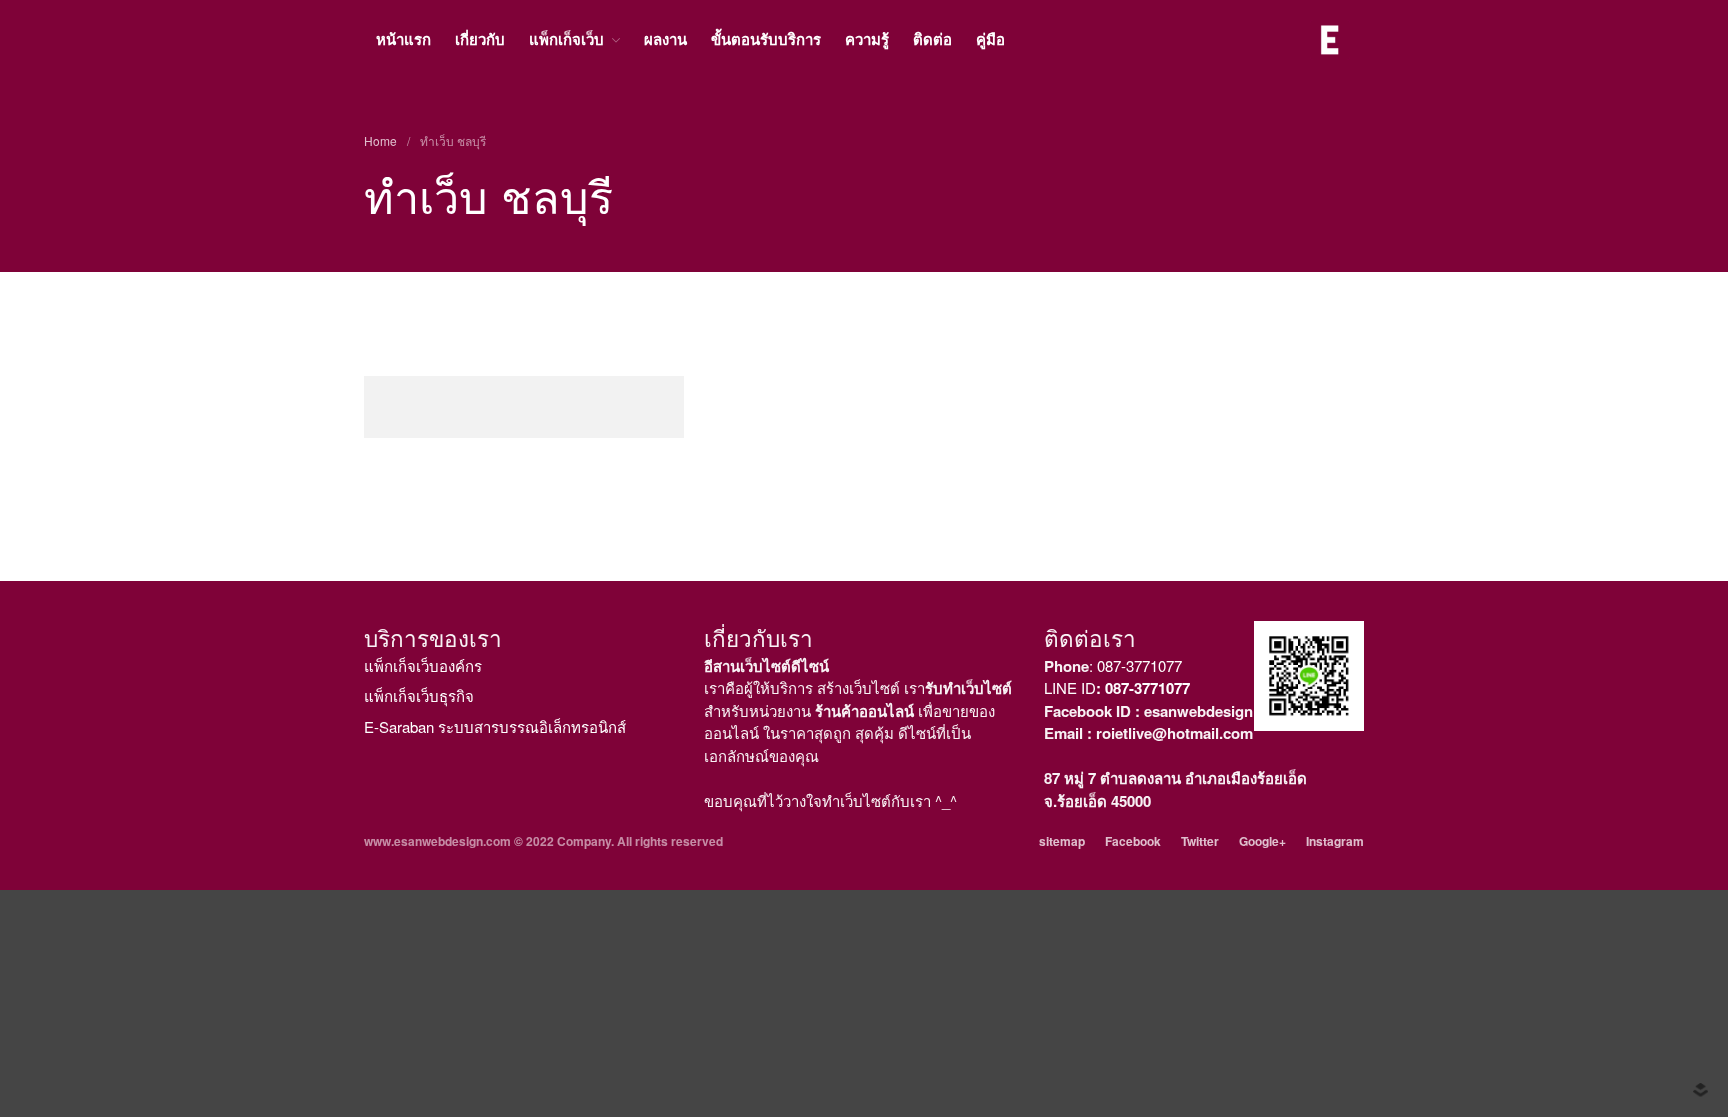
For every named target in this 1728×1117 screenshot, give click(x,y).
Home (380, 140)
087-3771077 (1139, 665)
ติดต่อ (932, 39)
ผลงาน (665, 39)
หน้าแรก (403, 39)
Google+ (1262, 841)
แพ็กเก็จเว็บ (566, 39)
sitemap (1062, 841)
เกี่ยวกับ (480, 39)
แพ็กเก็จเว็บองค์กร (423, 665)
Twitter (1200, 841)
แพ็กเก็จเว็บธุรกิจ (419, 695)
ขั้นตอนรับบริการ (766, 39)
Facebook (1133, 841)
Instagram (1335, 841)
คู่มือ (990, 39)
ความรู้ (867, 39)
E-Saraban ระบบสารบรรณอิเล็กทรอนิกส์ (495, 726)
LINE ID (1117, 687)
